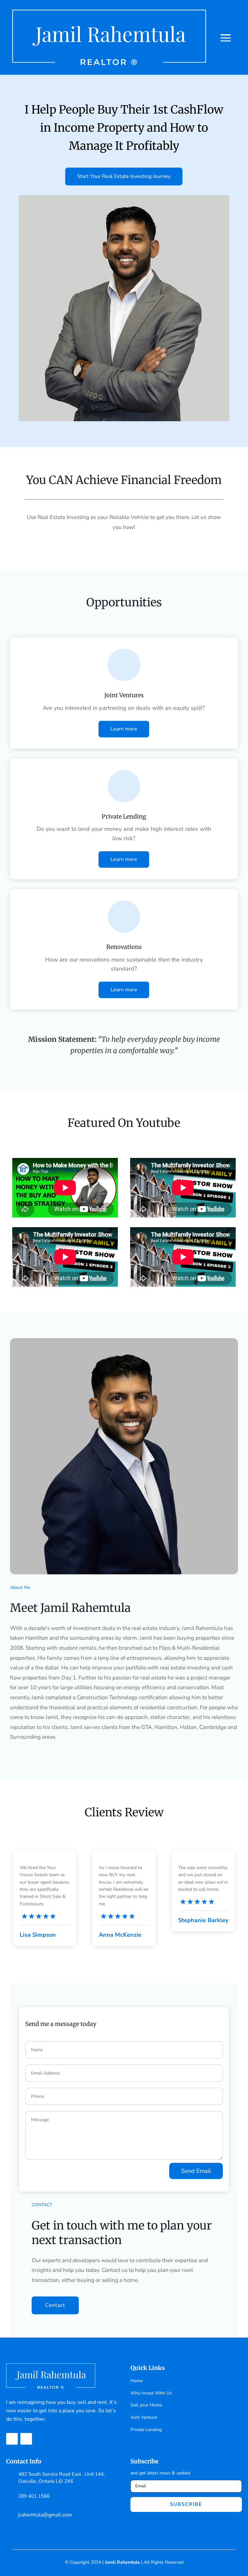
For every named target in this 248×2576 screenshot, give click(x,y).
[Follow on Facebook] (12, 2439)
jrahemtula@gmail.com (45, 2515)
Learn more (124, 729)
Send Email (196, 2171)
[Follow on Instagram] (26, 2439)
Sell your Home (146, 2405)
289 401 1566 (34, 2496)
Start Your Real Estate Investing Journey (124, 176)
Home (137, 2381)
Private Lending (146, 2430)
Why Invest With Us (151, 2393)
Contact (55, 2305)
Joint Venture (144, 2417)
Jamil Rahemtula (122, 2562)
